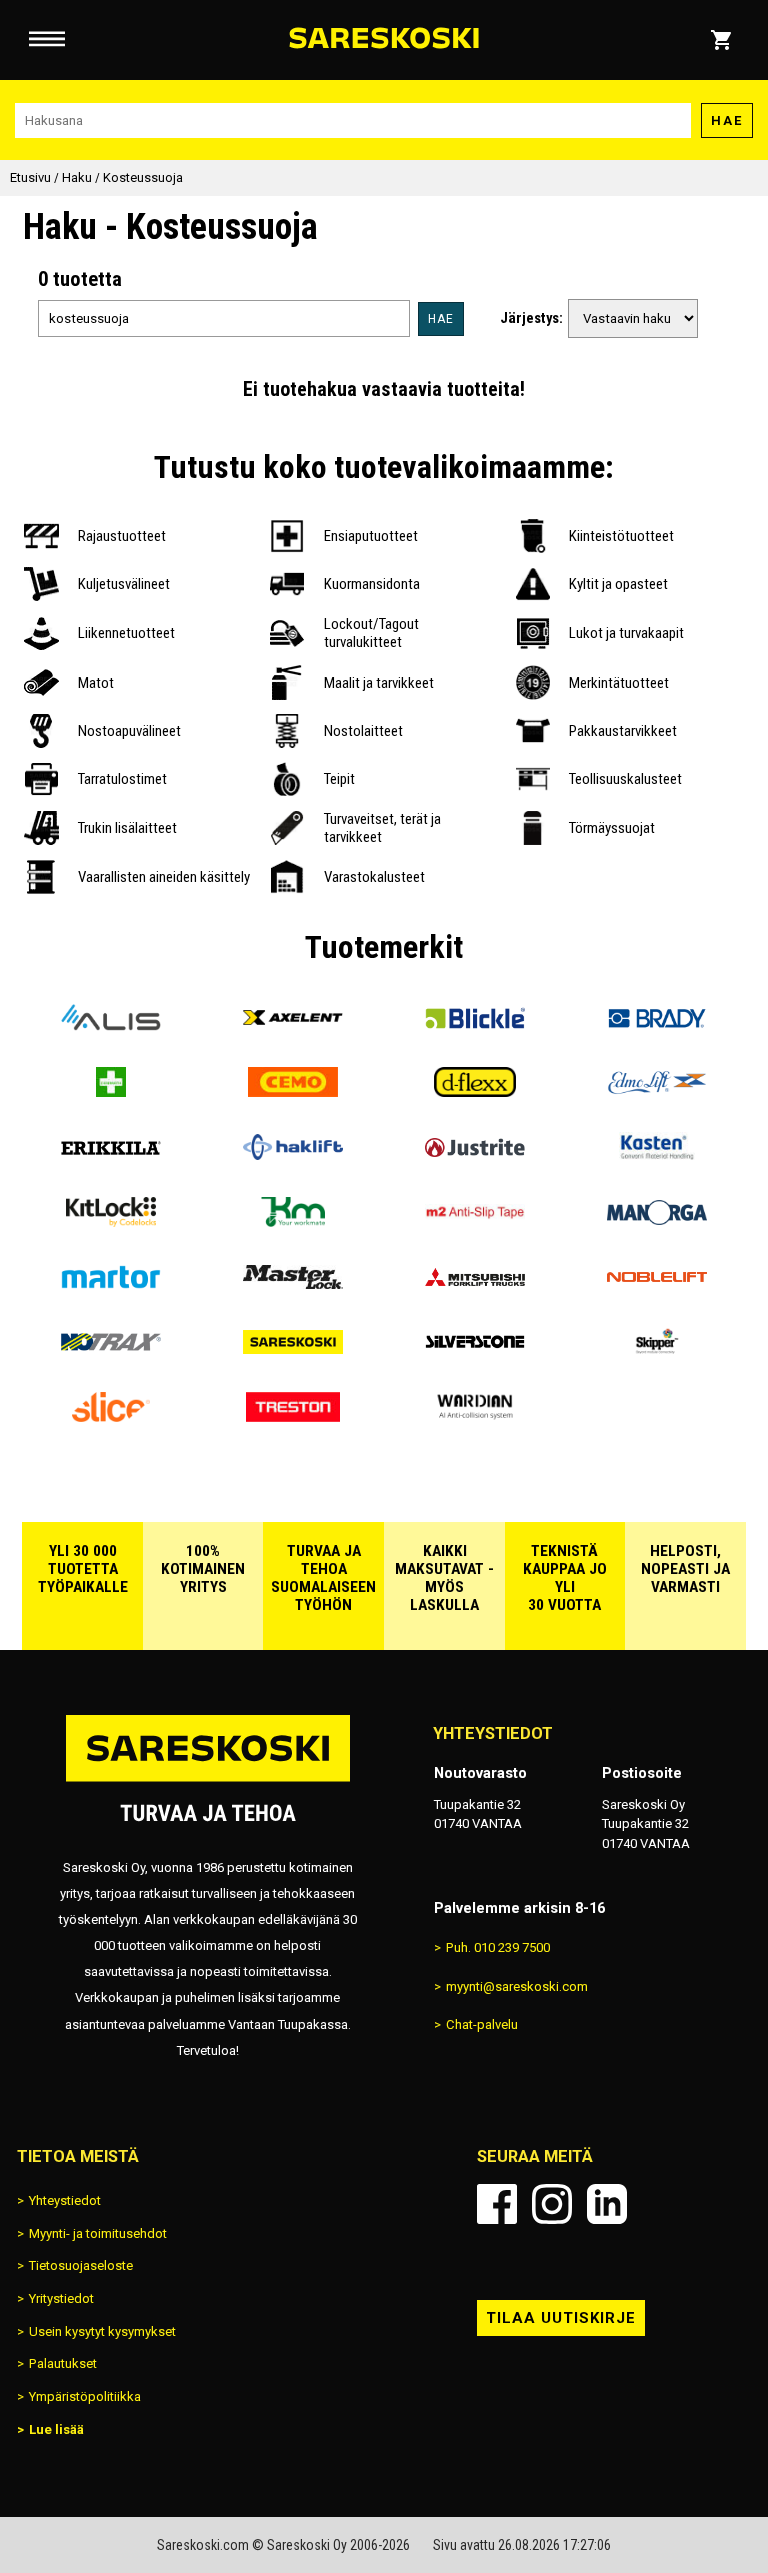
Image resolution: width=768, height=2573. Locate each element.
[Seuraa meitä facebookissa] (497, 2204)
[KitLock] (111, 1219)
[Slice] (111, 1414)
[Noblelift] (657, 1284)
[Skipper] (657, 1349)
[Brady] (657, 1025)
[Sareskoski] (293, 1349)
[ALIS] (111, 1025)
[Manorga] (657, 1219)
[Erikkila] (111, 1154)
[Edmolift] (657, 1089)
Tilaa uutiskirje (561, 2318)
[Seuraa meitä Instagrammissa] (552, 2204)
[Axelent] (293, 1025)
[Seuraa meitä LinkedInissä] (607, 2204)
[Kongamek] (293, 1219)
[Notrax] (111, 1349)
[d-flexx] (475, 1089)
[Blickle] (475, 1025)
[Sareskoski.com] (208, 1780)
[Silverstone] (475, 1349)
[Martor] (111, 1284)
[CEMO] (293, 1089)
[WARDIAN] (475, 1414)
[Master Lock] (293, 1284)
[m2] (475, 1219)
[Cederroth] (111, 1089)
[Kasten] (657, 1154)
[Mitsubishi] (475, 1284)
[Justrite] (475, 1154)
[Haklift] (293, 1154)
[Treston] (293, 1414)
